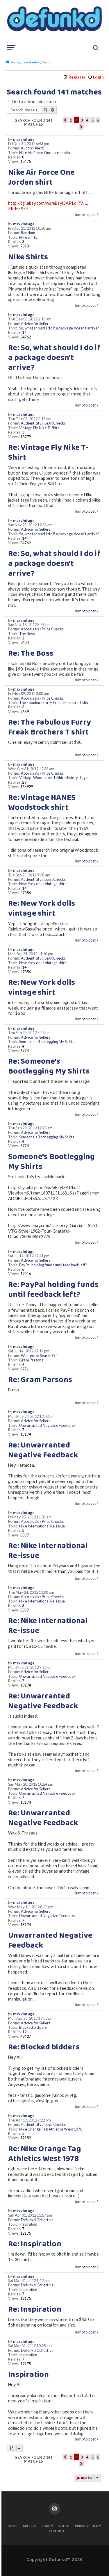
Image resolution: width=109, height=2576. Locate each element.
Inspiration (28, 2224)
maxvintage (24, 139)
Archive (30, 2526)
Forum (48, 2526)
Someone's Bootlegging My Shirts (47, 1042)
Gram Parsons (31, 1360)
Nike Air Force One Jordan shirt (46, 153)
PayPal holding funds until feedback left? (53, 1265)
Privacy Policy (88, 2526)
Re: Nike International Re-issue (48, 1551)
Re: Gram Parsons (40, 1380)
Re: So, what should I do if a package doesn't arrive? (54, 358)
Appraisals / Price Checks (42, 629)
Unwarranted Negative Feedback (47, 1426)
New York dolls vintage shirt (43, 884)
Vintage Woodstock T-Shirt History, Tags (53, 778)
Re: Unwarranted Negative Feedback (43, 1450)
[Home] (54, 22)
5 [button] (93, 120)
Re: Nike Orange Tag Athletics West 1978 (45, 2154)
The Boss (27, 634)
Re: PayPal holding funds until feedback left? (53, 1290)
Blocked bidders (33, 2027)
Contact (57, 2531)
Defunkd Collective (37, 2220)
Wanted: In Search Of (39, 1356)
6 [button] (98, 120)
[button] (65, 120)
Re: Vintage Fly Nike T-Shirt (48, 453)
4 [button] (87, 120)
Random (28, 233)
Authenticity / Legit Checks (43, 423)
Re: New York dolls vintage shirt (42, 909)
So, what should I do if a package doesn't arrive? (59, 328)
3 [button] (82, 120)
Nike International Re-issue (42, 1526)
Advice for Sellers (36, 324)
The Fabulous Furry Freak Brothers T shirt (55, 703)
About (64, 2526)
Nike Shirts (28, 237)
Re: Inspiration (35, 2244)
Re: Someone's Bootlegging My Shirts (49, 1067)
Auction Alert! (33, 148)
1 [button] (71, 120)
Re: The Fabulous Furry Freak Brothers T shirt (50, 728)
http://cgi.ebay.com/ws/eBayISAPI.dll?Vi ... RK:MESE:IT (48, 206)
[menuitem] (96, 77)
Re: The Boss (31, 654)
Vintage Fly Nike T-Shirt (39, 428)
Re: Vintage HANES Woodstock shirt (42, 803)
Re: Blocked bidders (44, 2047)
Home (13, 2526)
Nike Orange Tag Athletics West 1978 (51, 2129)
